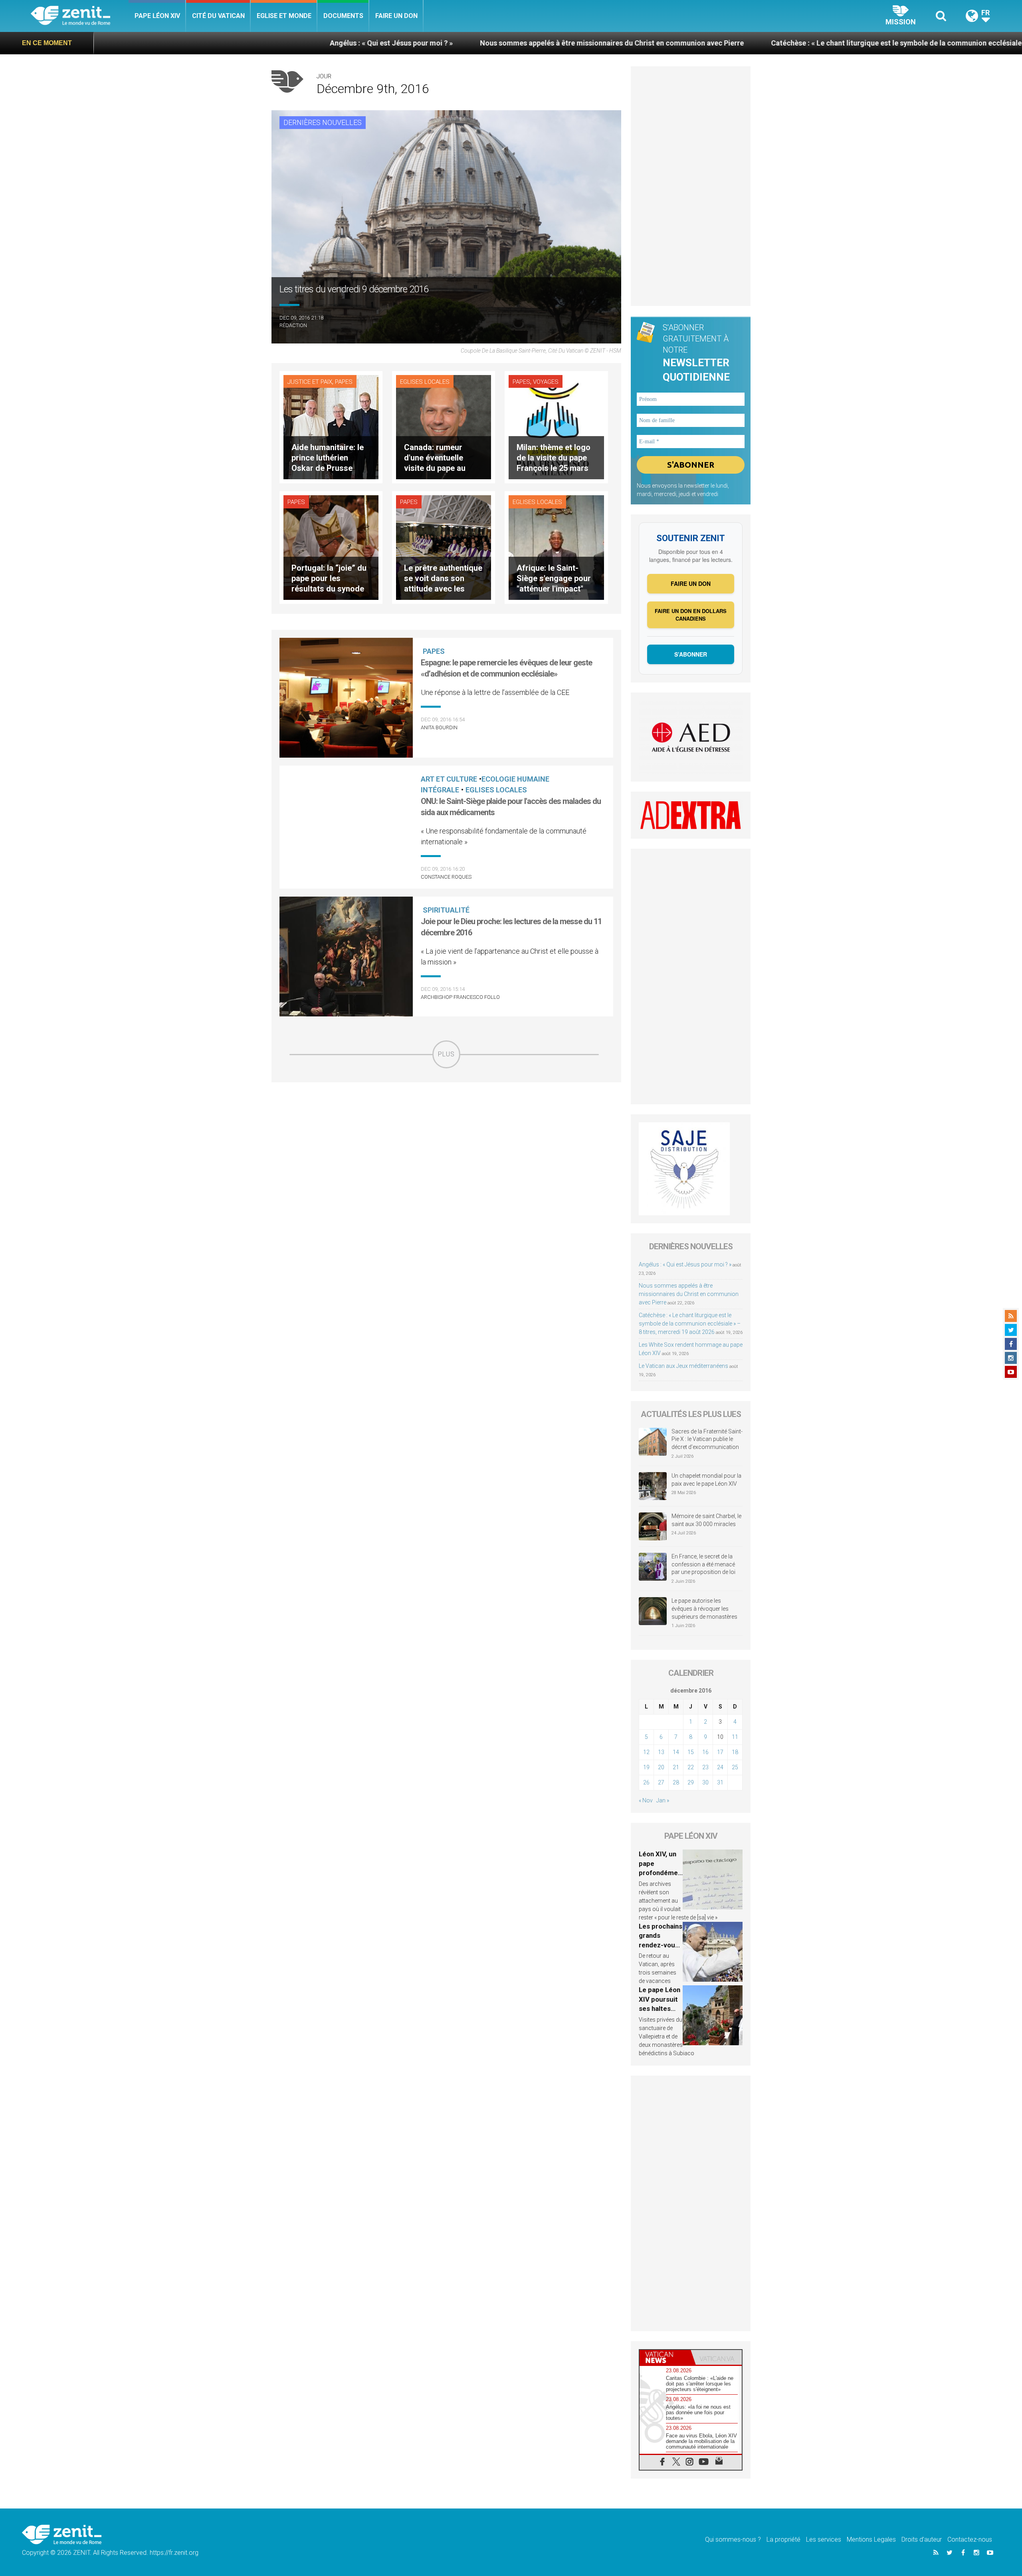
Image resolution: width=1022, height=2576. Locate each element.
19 (646, 1767)
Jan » (663, 1800)
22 (691, 1767)
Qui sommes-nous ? (733, 2539)
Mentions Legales (871, 2539)
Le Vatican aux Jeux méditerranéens (683, 1366)
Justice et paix (310, 382)
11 (735, 1737)
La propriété (783, 2539)
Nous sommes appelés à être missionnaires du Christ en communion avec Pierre (415, 43)
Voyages (546, 382)
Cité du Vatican (218, 16)
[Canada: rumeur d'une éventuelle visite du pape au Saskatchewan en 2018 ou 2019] (444, 426)
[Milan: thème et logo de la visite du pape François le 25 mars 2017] (556, 426)
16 (705, 1752)
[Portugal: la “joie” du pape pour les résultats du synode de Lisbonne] (331, 547)
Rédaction (293, 325)
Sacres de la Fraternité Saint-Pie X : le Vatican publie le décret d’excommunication (707, 1439)
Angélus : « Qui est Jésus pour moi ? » (195, 43)
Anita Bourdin (439, 727)
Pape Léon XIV (157, 16)
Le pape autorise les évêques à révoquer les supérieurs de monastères (704, 1609)
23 (705, 1767)
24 (720, 1767)
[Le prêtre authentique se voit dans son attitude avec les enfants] (444, 547)
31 (720, 1782)
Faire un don (396, 16)
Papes (344, 382)
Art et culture (449, 779)
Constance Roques (446, 877)
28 (676, 1782)
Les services (824, 2539)
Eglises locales (425, 382)
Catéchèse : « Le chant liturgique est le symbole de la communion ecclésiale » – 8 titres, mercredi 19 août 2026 (757, 43)
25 (735, 1767)
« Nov (646, 1800)
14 (676, 1752)
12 (646, 1752)
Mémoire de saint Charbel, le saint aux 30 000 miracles (706, 1520)
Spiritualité (446, 910)
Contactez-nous (970, 2539)
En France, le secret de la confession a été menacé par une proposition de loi (703, 1564)
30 (705, 1782)
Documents (343, 16)
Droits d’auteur (922, 2539)
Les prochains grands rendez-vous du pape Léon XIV (661, 1945)
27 (661, 1782)
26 (646, 1782)
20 (661, 1767)
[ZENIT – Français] (80, 16)
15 (691, 1752)
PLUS (446, 1054)
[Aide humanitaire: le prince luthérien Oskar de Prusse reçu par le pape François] (331, 426)
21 (676, 1767)
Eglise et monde (284, 16)
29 (691, 1782)
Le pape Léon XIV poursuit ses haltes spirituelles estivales (660, 2008)
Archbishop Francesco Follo (460, 997)
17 (720, 1752)
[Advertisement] (446, 1125)
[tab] (665, 2357)
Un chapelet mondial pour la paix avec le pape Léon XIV (706, 1480)
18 (735, 1752)
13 (661, 1752)
